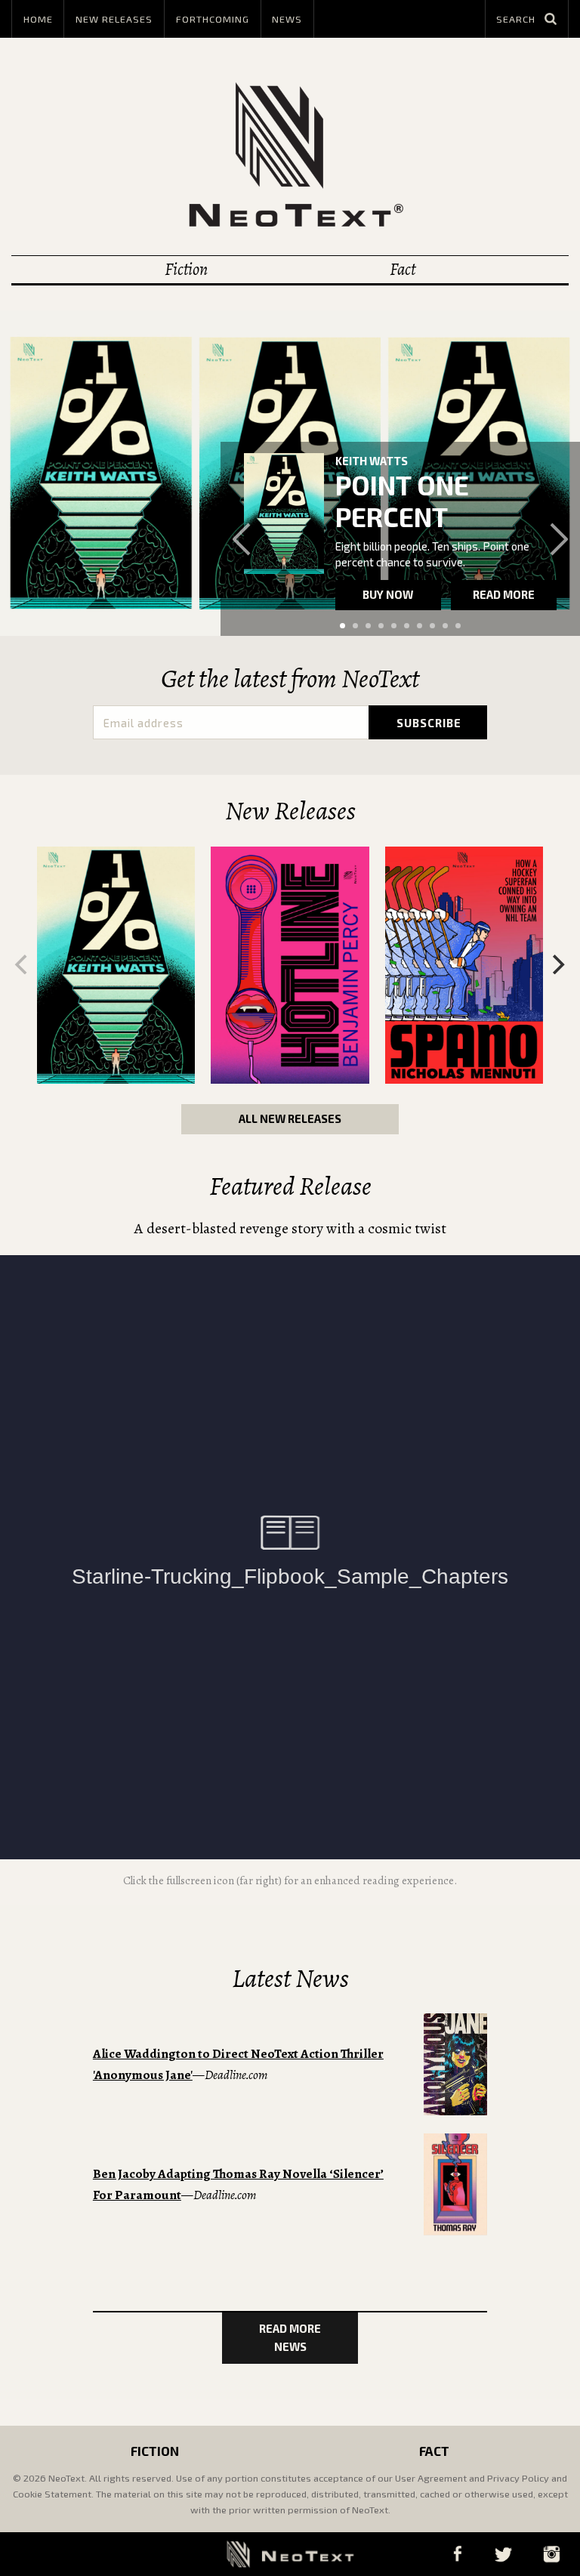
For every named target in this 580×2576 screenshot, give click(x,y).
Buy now (388, 594)
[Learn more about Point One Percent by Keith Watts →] (284, 513)
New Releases (114, 19)
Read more (504, 594)
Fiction (186, 269)
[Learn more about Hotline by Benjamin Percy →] (290, 966)
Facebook (457, 2554)
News (287, 19)
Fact (403, 269)
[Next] (557, 964)
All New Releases (290, 1118)
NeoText (290, 154)
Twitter (503, 2554)
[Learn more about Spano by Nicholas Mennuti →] (464, 966)
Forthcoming (213, 19)
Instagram (551, 2554)
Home (38, 19)
